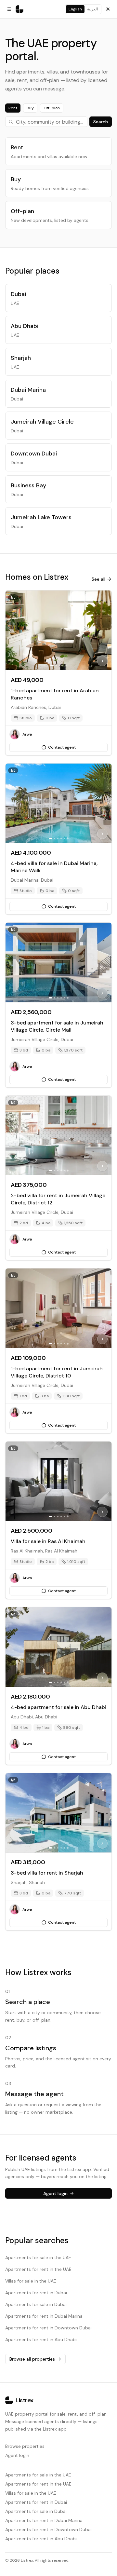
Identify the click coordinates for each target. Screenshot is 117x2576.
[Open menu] (9, 9)
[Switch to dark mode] (108, 9)
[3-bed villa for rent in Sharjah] (58, 1813)
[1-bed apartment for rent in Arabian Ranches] (58, 630)
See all (98, 579)
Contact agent (62, 747)
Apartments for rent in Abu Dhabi (41, 2339)
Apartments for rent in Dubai (36, 2293)
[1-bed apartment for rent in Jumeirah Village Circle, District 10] (58, 1308)
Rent (13, 108)
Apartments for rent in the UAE (38, 2269)
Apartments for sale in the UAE (38, 2257)
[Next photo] (102, 661)
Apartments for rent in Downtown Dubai (48, 2328)
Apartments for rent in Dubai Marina (44, 2316)
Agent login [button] (55, 2193)
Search (101, 122)
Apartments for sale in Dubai (36, 2304)
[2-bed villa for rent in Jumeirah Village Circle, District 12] (58, 1136)
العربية (92, 9)
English (75, 9)
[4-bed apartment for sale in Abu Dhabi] (58, 1647)
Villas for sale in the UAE (31, 2281)
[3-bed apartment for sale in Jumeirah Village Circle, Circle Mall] (58, 963)
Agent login (17, 2455)
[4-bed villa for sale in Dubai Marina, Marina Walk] (58, 803)
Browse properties (25, 2446)
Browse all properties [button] (32, 2359)
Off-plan (52, 108)
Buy (30, 108)
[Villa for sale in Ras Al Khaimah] (58, 1481)
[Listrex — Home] (19, 9)
